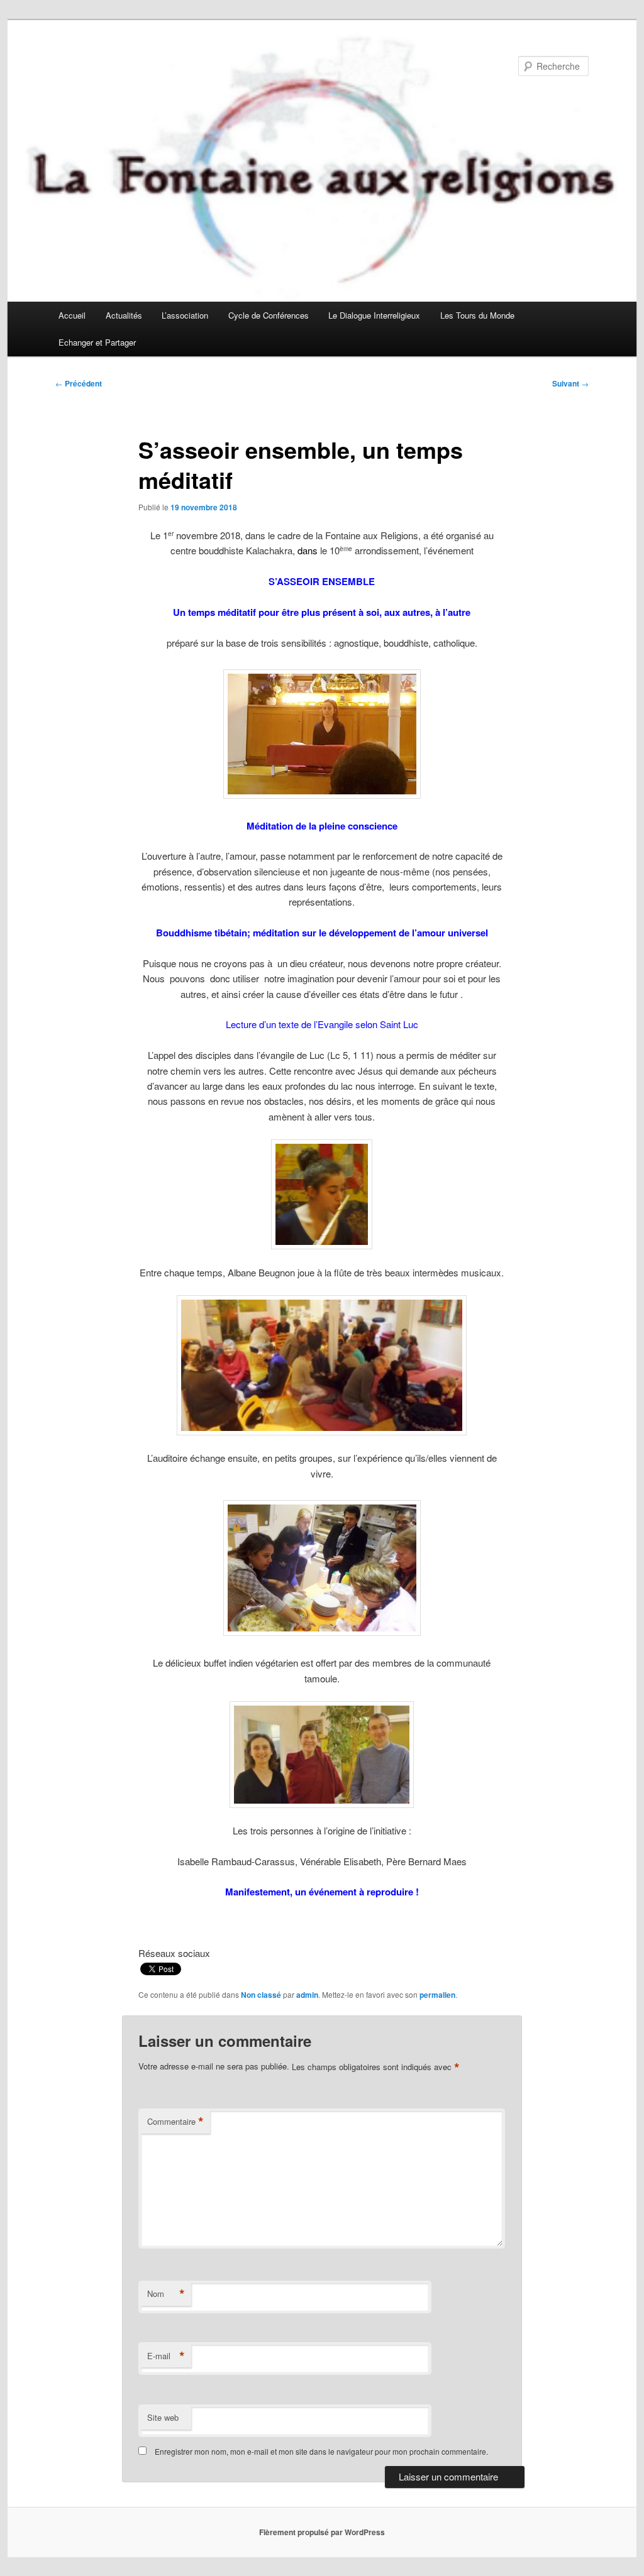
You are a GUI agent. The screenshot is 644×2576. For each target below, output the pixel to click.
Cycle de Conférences (269, 315)
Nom (166, 2294)
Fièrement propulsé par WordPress (322, 2532)
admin (307, 1995)
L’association (185, 315)
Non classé (261, 1995)
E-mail (166, 2356)
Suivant (570, 383)
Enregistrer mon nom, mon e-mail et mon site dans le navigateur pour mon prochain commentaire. (321, 2451)
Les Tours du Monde (477, 315)
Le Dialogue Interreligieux (374, 315)
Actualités (124, 315)
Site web (163, 2417)
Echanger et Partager (97, 342)
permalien (437, 1995)
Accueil (72, 315)
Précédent (79, 383)
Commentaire (175, 2122)
